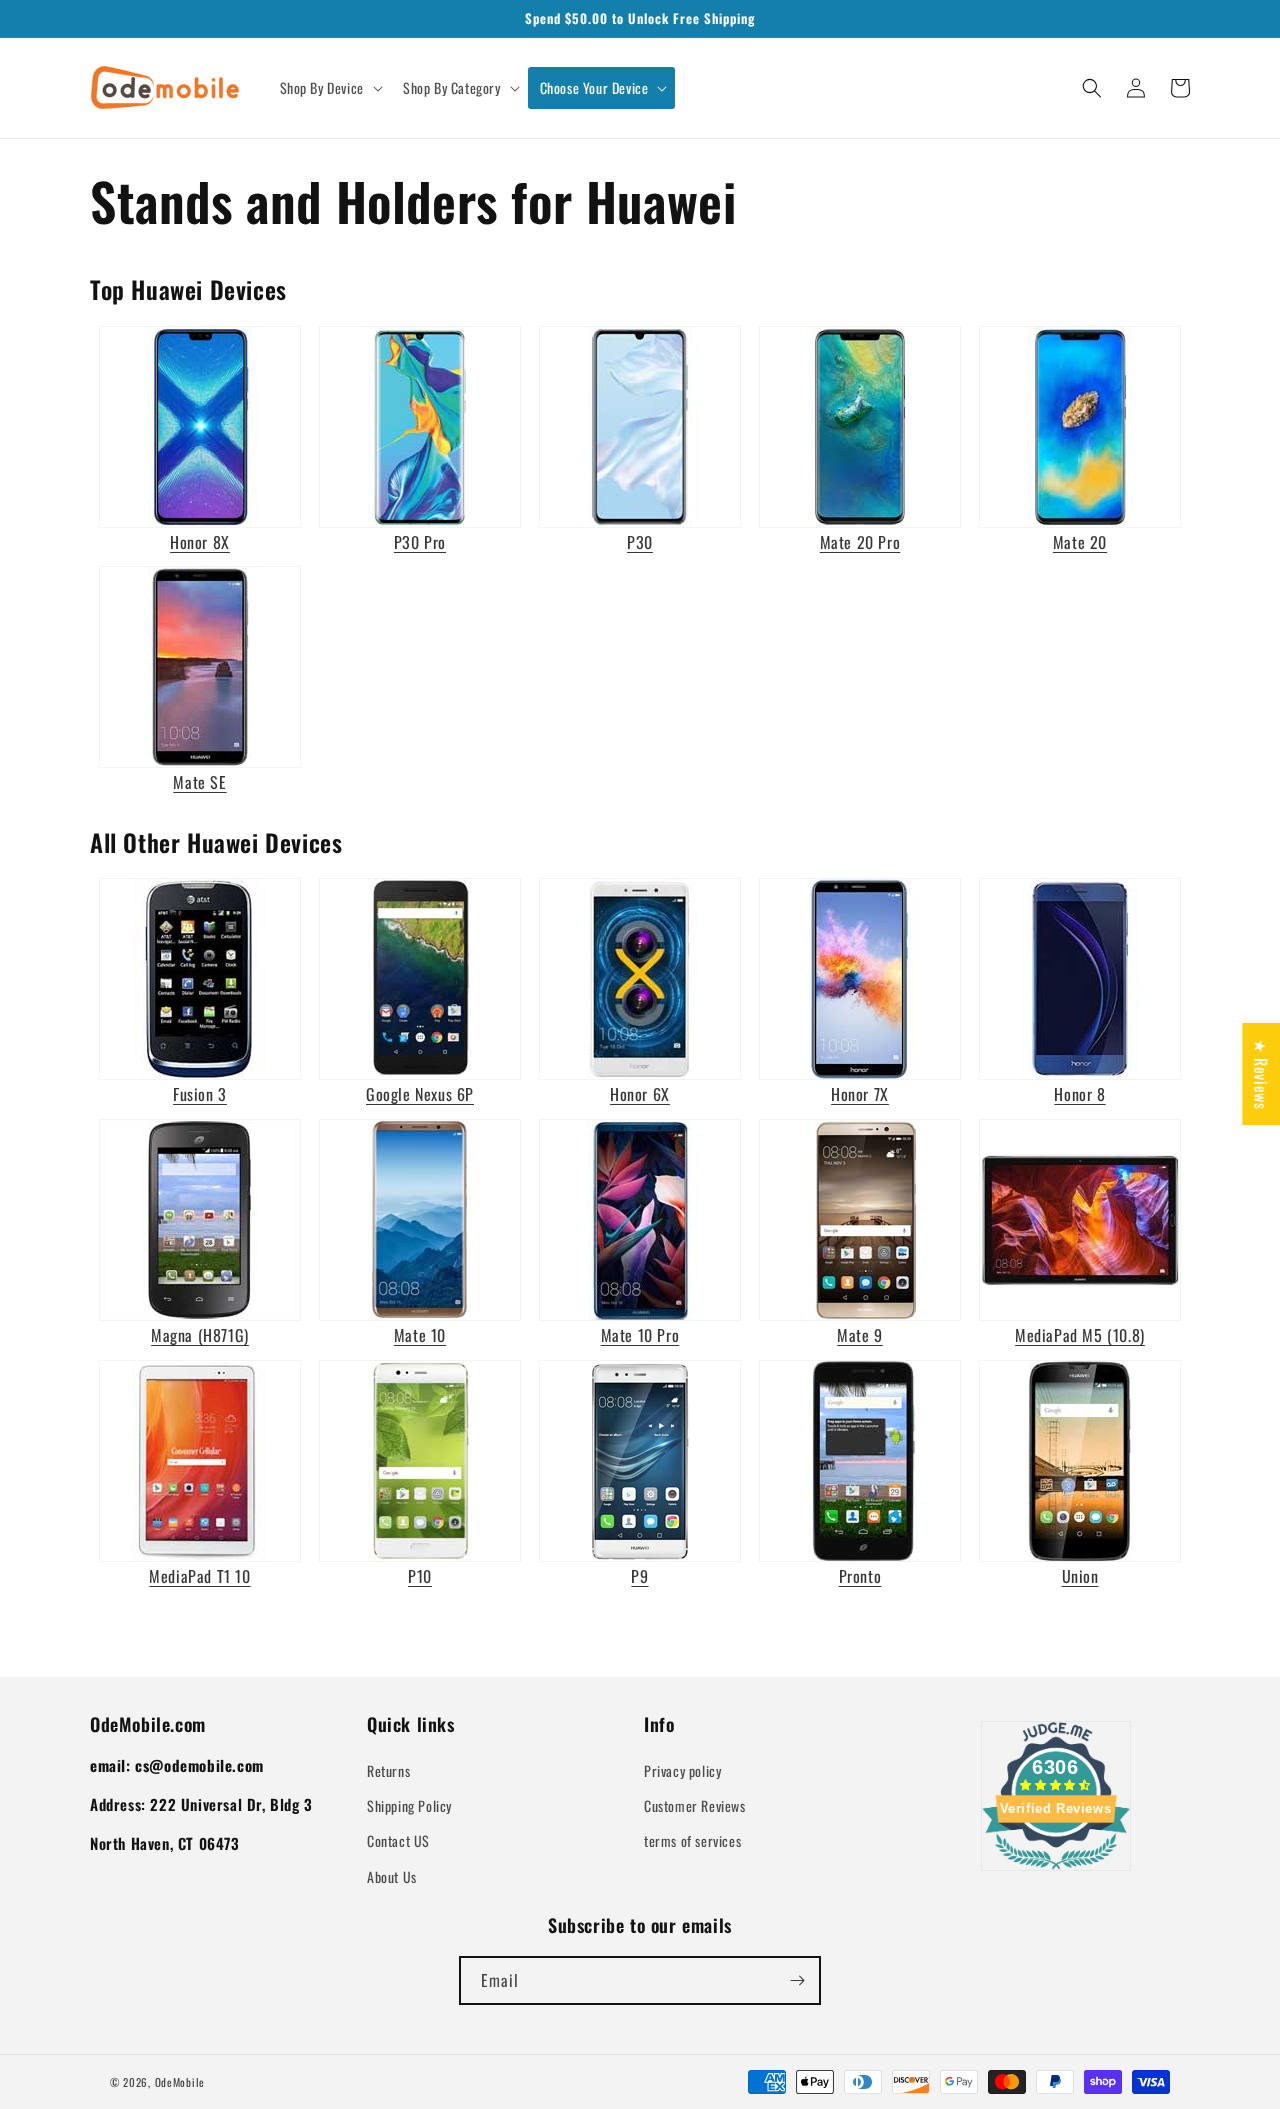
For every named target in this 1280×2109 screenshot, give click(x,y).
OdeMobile (180, 2082)
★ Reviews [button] (1261, 1073)
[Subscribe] (797, 1980)
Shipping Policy (409, 1805)
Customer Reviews (695, 1805)
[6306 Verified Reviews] (1056, 1872)
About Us (392, 1876)
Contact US (398, 1840)
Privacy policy (682, 1770)
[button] (329, 88)
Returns (388, 1770)
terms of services (692, 1840)
